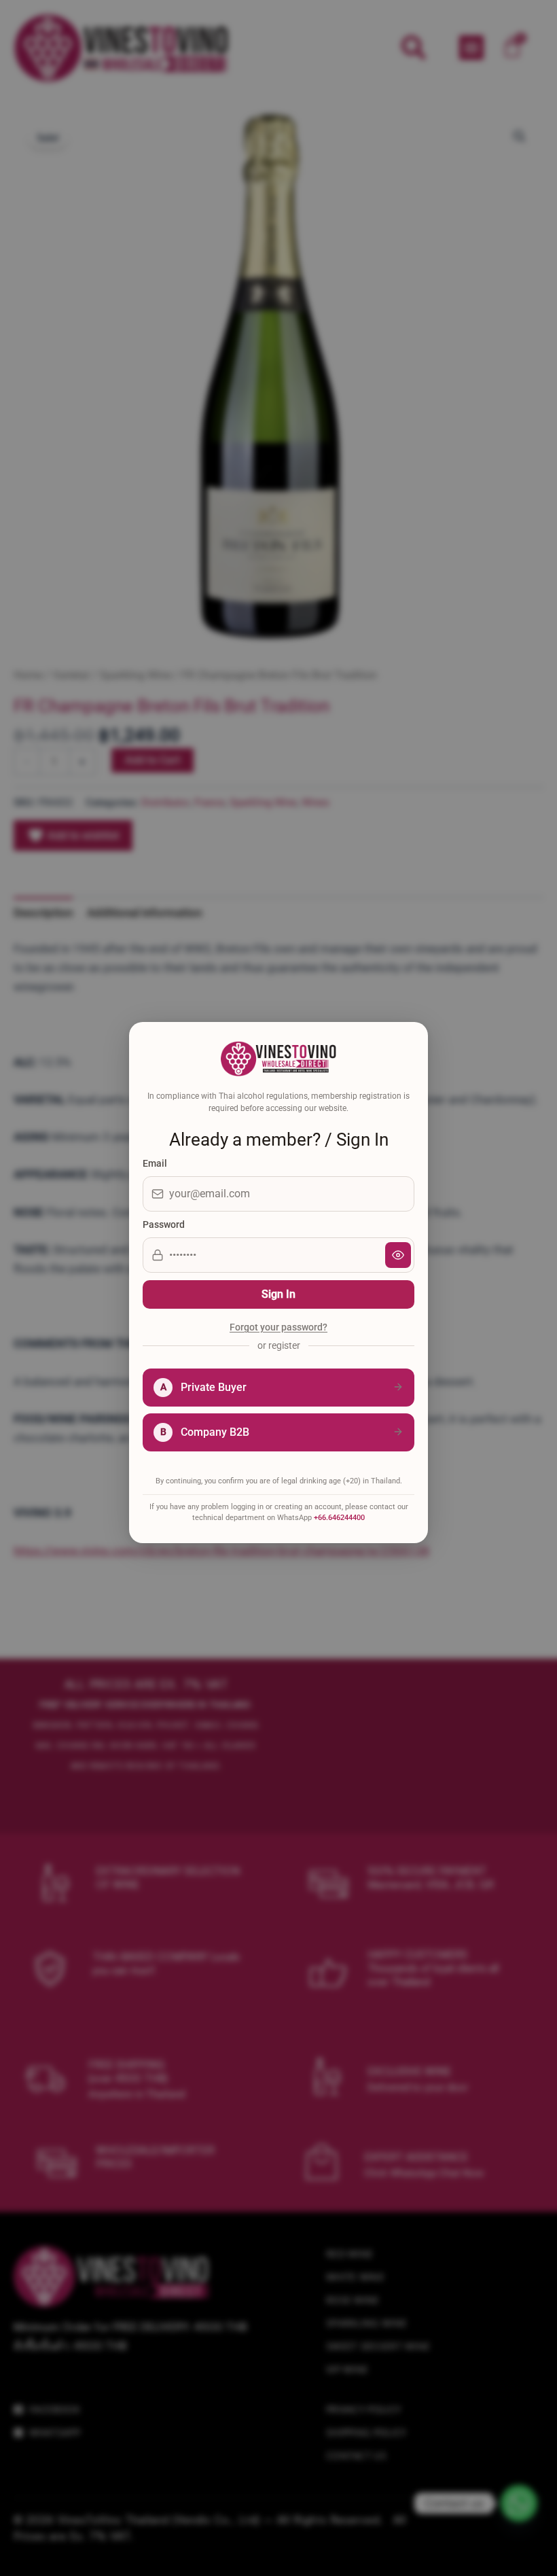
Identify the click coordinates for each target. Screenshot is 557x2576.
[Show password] (398, 1255)
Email (155, 1163)
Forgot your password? (278, 1328)
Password (164, 1224)
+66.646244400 (339, 1518)
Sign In (278, 1294)
